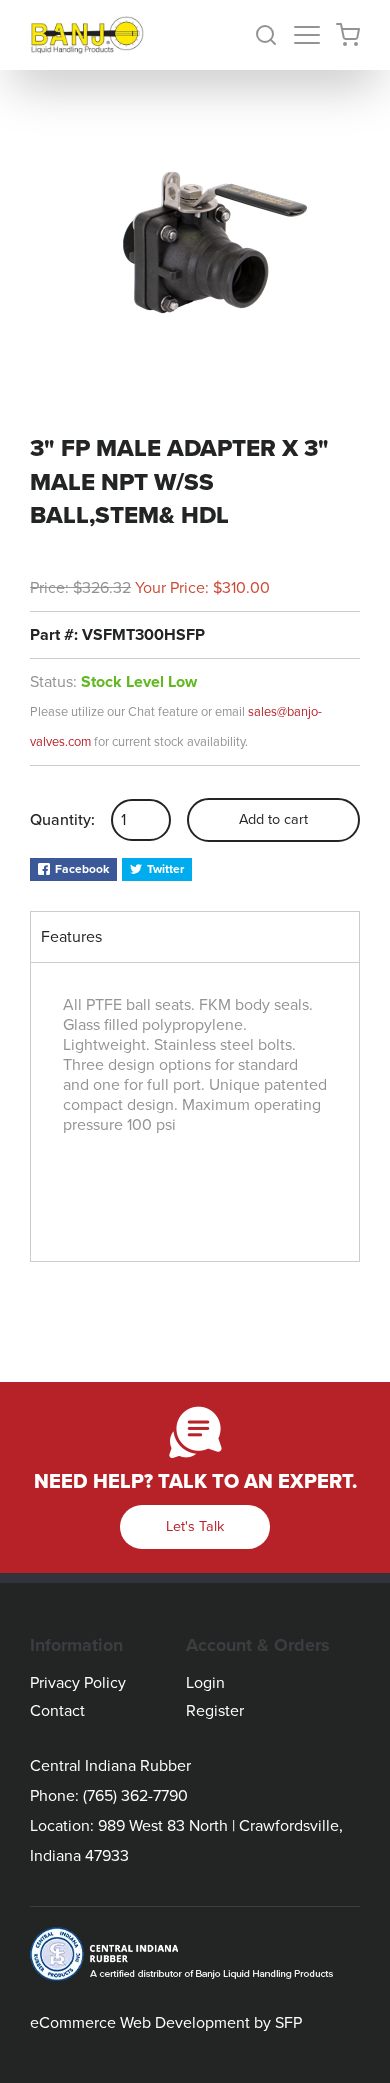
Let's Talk (195, 1526)
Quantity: (62, 820)
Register (215, 1711)
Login (205, 1683)
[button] (274, 35)
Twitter (165, 869)
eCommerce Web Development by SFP (166, 2023)
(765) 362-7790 (135, 1796)
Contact (57, 1711)
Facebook (82, 869)
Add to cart (273, 819)
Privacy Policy (78, 1683)
